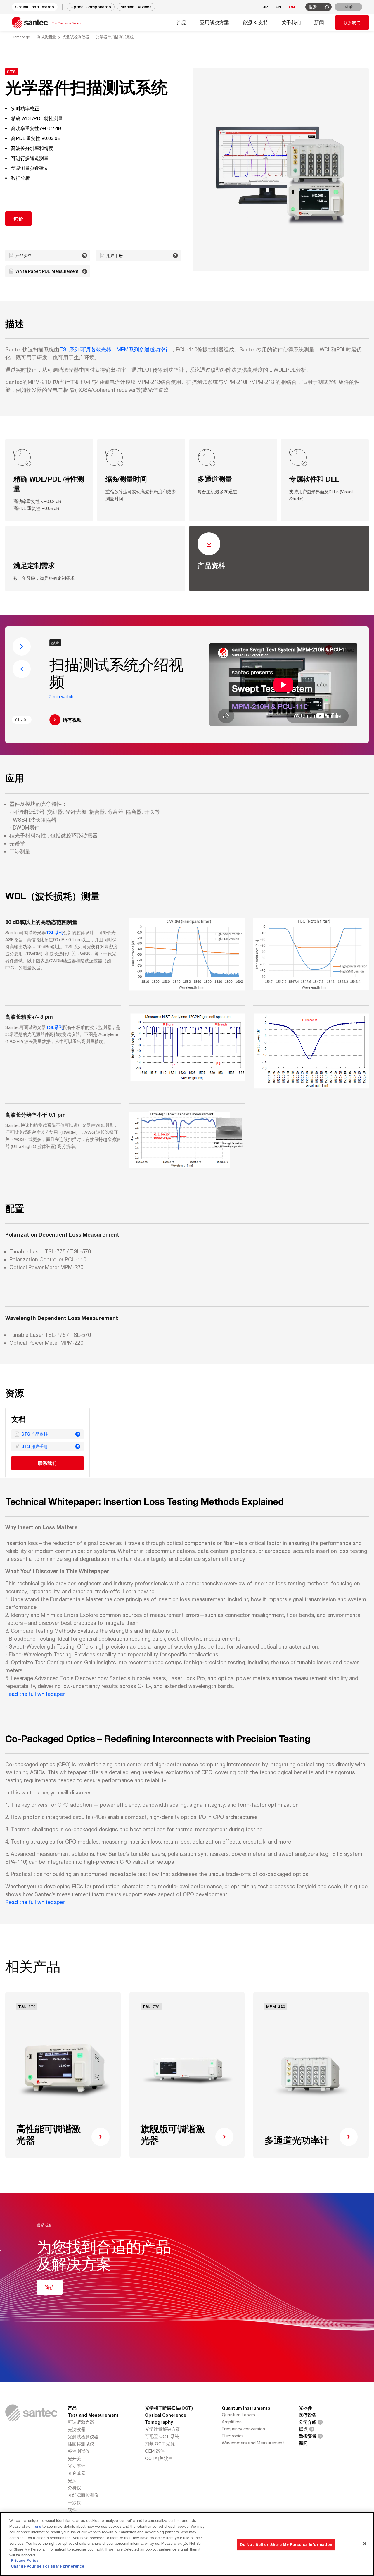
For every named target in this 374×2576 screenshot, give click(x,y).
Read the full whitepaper (35, 1694)
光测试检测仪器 (76, 37)
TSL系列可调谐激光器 (85, 350)
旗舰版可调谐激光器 (173, 2134)
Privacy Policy (25, 2561)
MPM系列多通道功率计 (144, 350)
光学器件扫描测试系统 (115, 37)
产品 (72, 2408)
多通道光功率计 (297, 2140)
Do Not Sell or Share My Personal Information (286, 2544)
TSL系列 (54, 933)
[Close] (365, 2544)
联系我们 (352, 23)
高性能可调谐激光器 (49, 2134)
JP (266, 7)
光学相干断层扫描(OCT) (169, 2408)
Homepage (21, 37)
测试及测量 (46, 37)
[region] (187, 2544)
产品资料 (211, 565)
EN (279, 7)
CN (292, 7)
